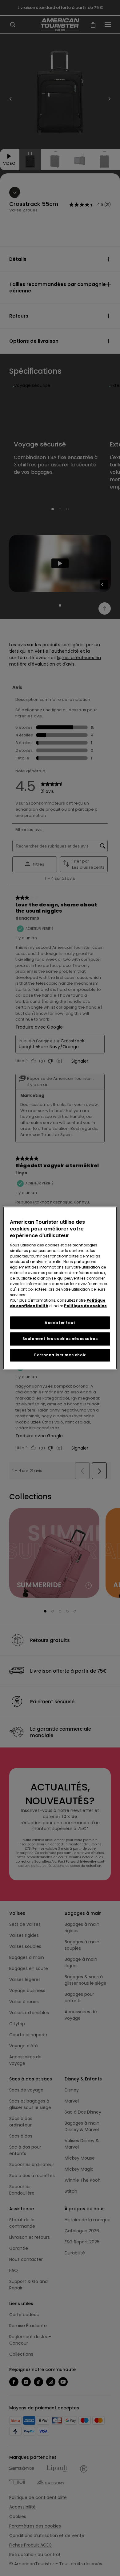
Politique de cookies (85, 1306)
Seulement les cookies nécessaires (60, 1339)
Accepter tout (60, 1323)
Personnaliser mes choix (60, 1355)
